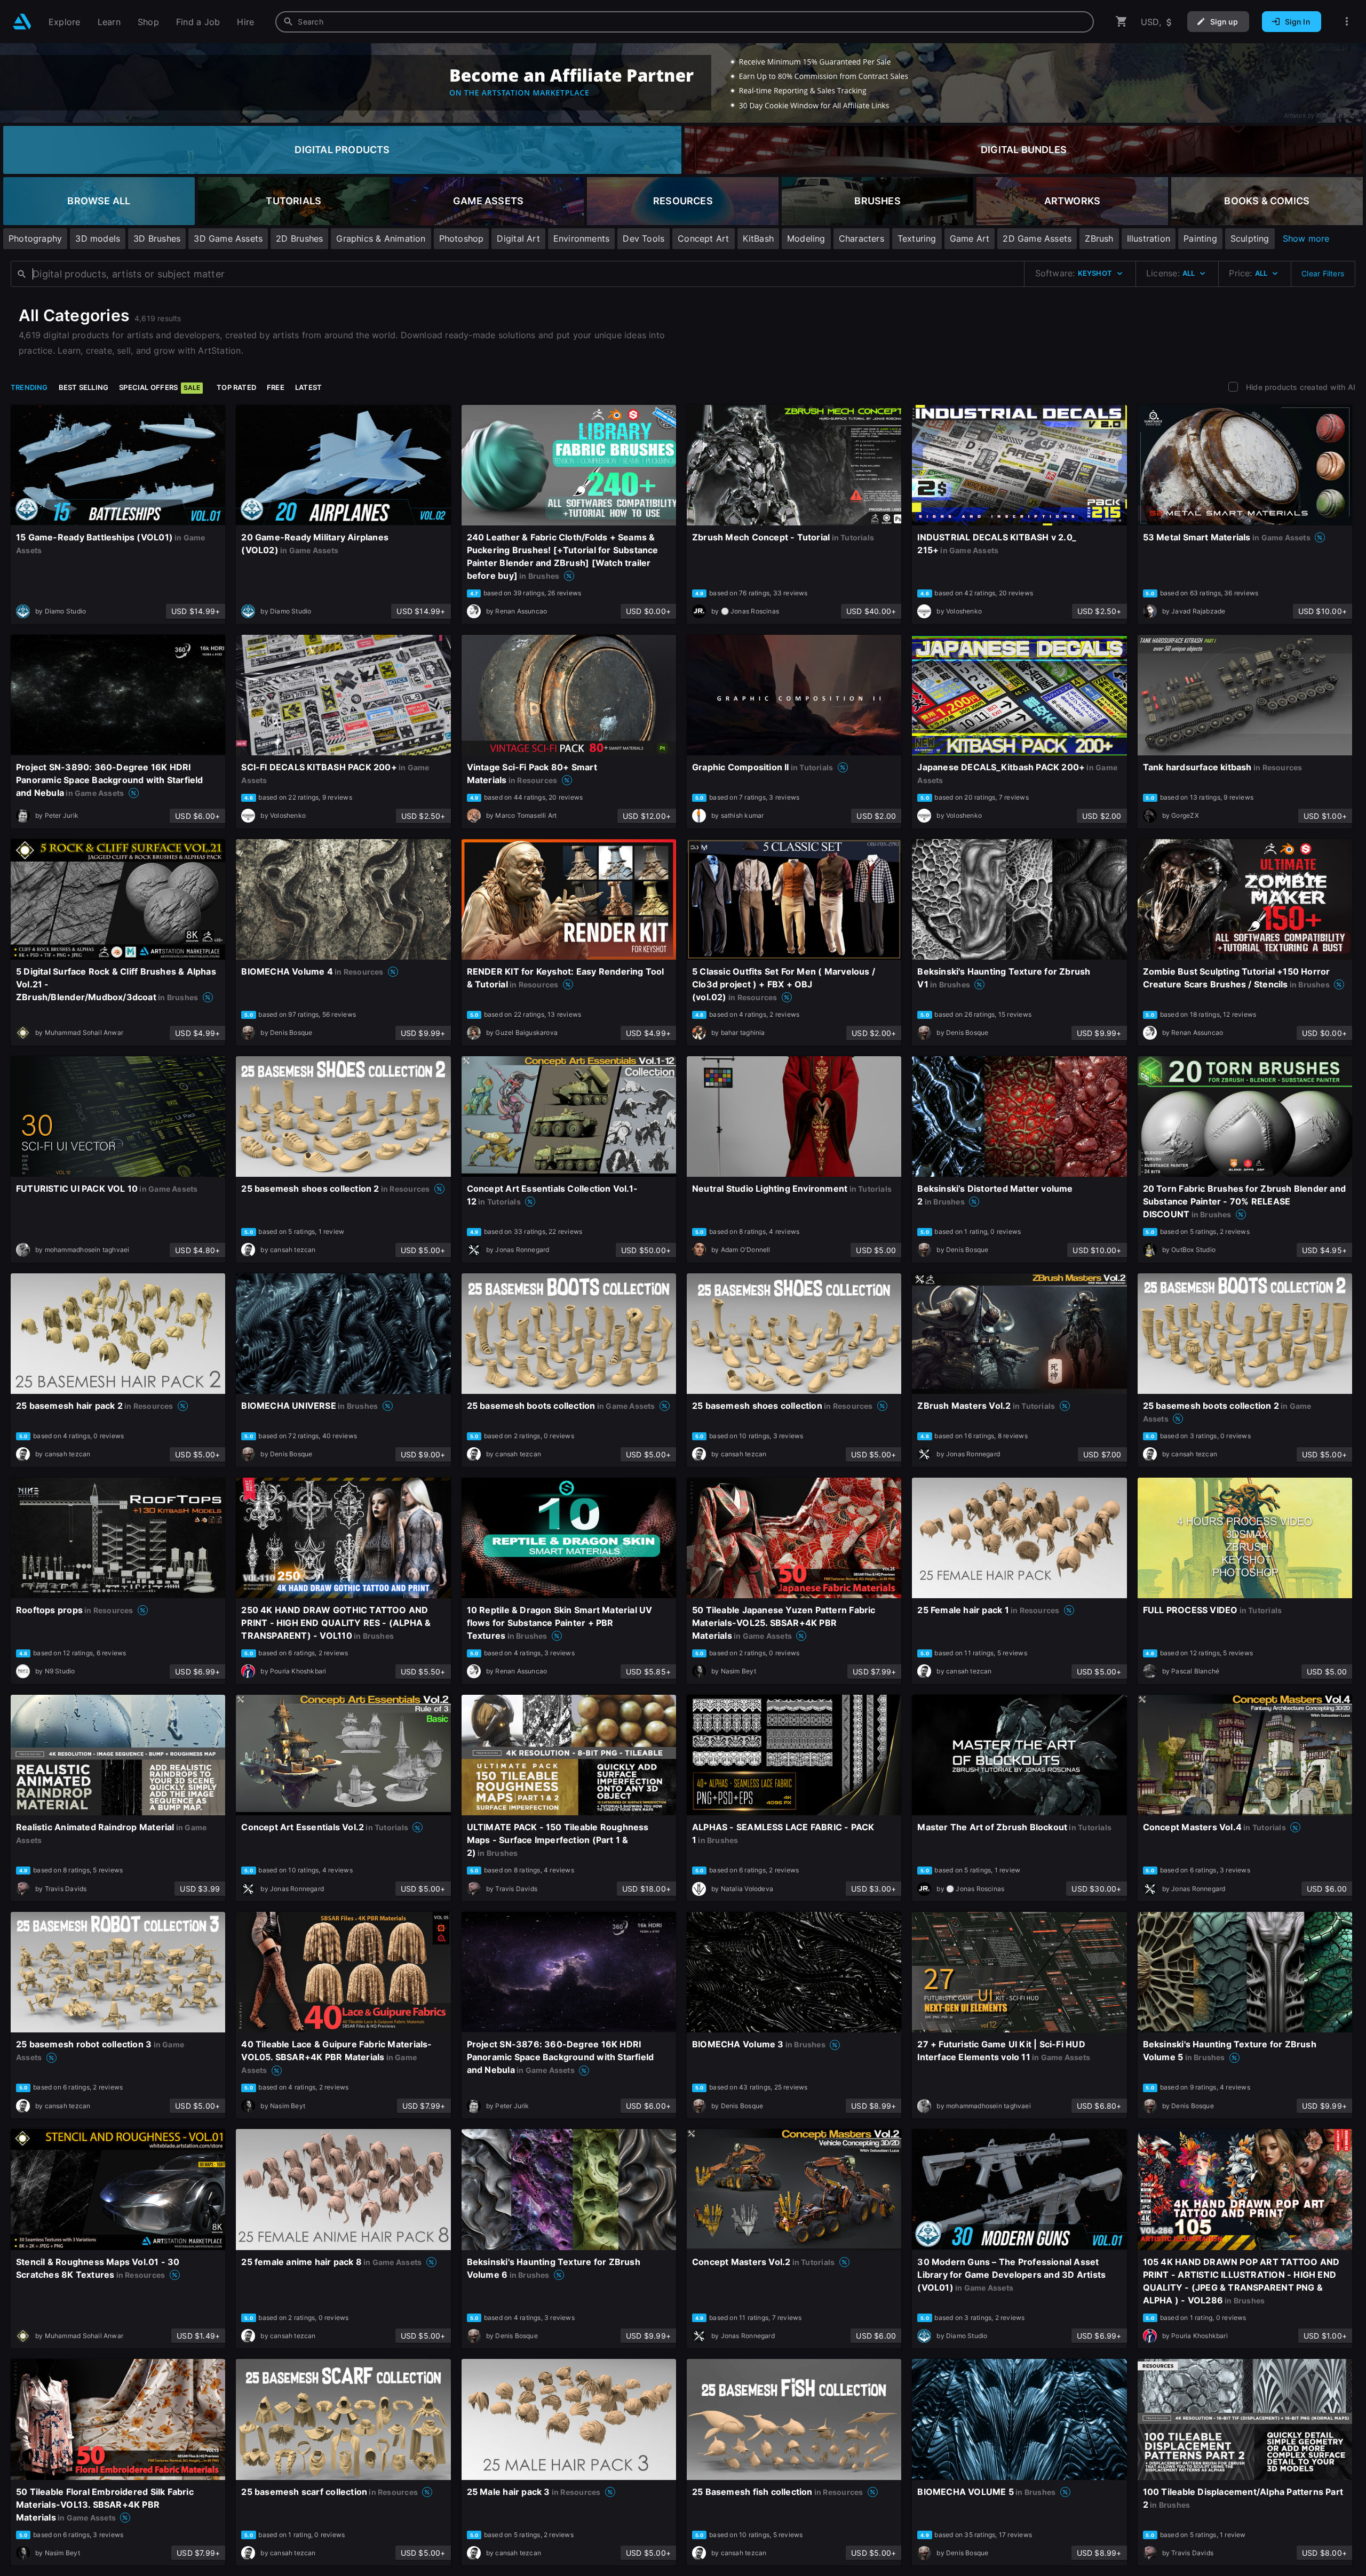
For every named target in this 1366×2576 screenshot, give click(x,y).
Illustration (1149, 238)
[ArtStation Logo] (22, 22)
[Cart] (1122, 22)
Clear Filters (1323, 273)
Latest (308, 387)
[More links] (1347, 22)
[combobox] (685, 22)
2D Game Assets (1037, 238)
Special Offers (160, 387)
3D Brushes (157, 238)
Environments (582, 238)
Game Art (970, 238)
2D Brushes (299, 238)
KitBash (758, 238)
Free (276, 387)
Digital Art (518, 238)
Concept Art (703, 238)
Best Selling (84, 387)
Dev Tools (644, 238)
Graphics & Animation (381, 238)
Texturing (917, 238)
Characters (861, 238)
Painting (1200, 238)
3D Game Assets (228, 238)
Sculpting (1250, 238)
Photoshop (462, 238)
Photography (35, 238)
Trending (29, 387)
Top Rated (236, 387)
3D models (98, 238)
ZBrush (1099, 238)
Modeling (806, 238)
